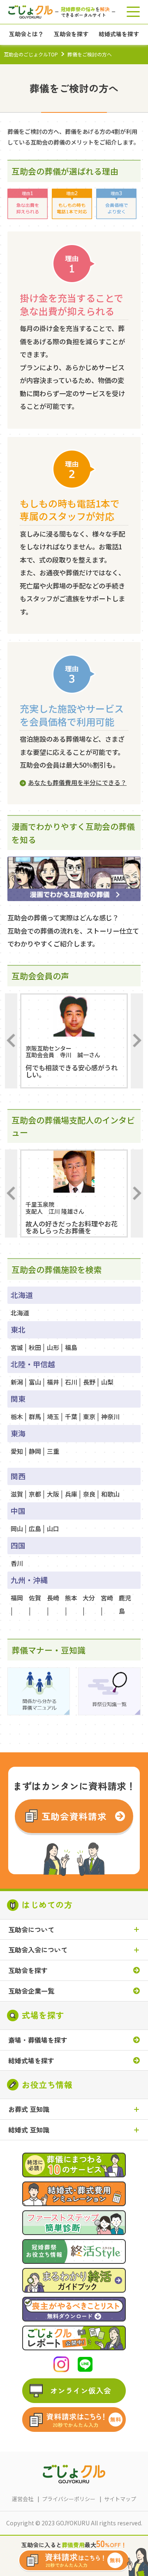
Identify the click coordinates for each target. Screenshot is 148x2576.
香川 (17, 1563)
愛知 (17, 1451)
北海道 (20, 1313)
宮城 (17, 1347)
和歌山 (110, 1494)
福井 (53, 1382)
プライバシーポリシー (69, 2499)
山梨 (107, 1382)
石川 (71, 1382)
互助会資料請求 (74, 1816)
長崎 (53, 1598)
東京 (89, 1416)
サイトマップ (120, 2499)
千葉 (71, 1416)
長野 (89, 1382)
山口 (53, 1529)
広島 (35, 1529)
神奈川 (110, 1416)
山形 (53, 1347)
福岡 (17, 1598)
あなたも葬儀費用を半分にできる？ (77, 782)
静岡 (35, 1451)
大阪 (53, 1494)
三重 (53, 1451)
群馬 (35, 1416)
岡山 (17, 1529)
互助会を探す (28, 1970)
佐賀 (35, 1598)
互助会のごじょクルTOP (31, 54)
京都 (35, 1494)
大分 (89, 1598)
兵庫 (71, 1494)
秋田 (35, 1347)
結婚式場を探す (31, 2061)
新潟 (17, 1382)
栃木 (17, 1416)
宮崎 (107, 1598)
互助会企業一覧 (31, 1991)
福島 (71, 1347)
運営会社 (23, 2499)
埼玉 (53, 1416)
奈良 (89, 1494)
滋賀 (17, 1494)
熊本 (71, 1598)
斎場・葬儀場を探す (38, 2040)
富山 (35, 1382)
